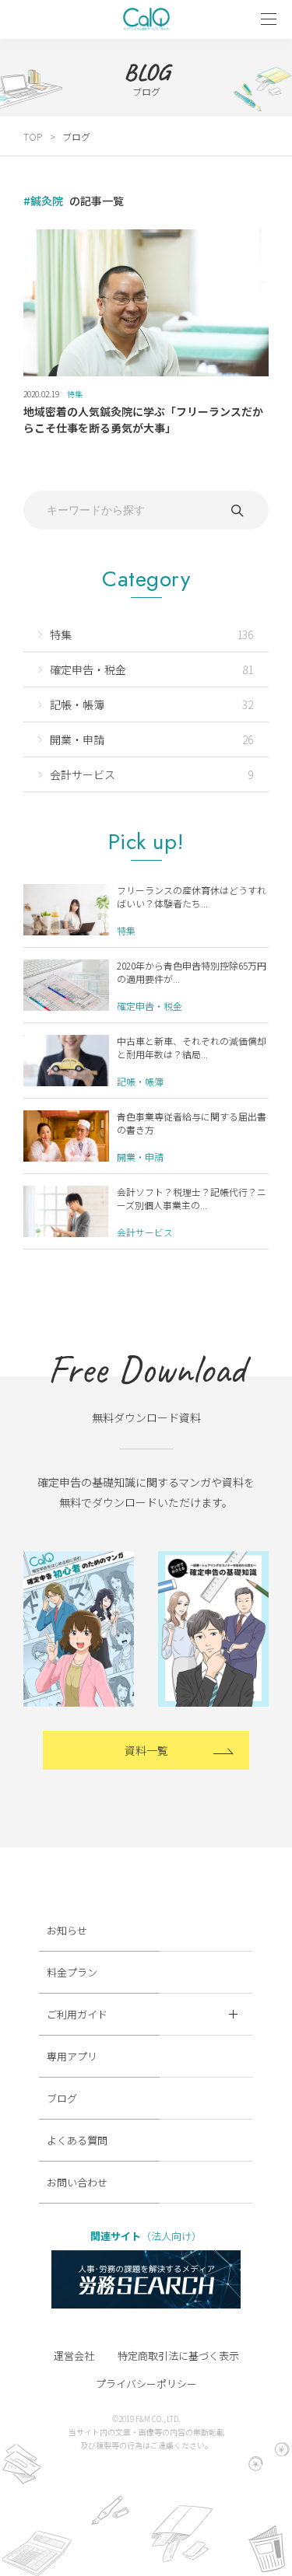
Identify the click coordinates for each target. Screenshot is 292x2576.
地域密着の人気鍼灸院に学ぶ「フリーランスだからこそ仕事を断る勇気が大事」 (143, 419)
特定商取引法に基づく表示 (178, 2356)
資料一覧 (146, 1750)
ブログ (62, 2098)
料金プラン (72, 1972)
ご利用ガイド (77, 2014)
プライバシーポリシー (146, 2384)
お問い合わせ (77, 2182)
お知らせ (67, 1930)
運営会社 (74, 2356)
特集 (75, 394)
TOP (33, 136)
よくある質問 (77, 2140)
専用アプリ (72, 2056)
